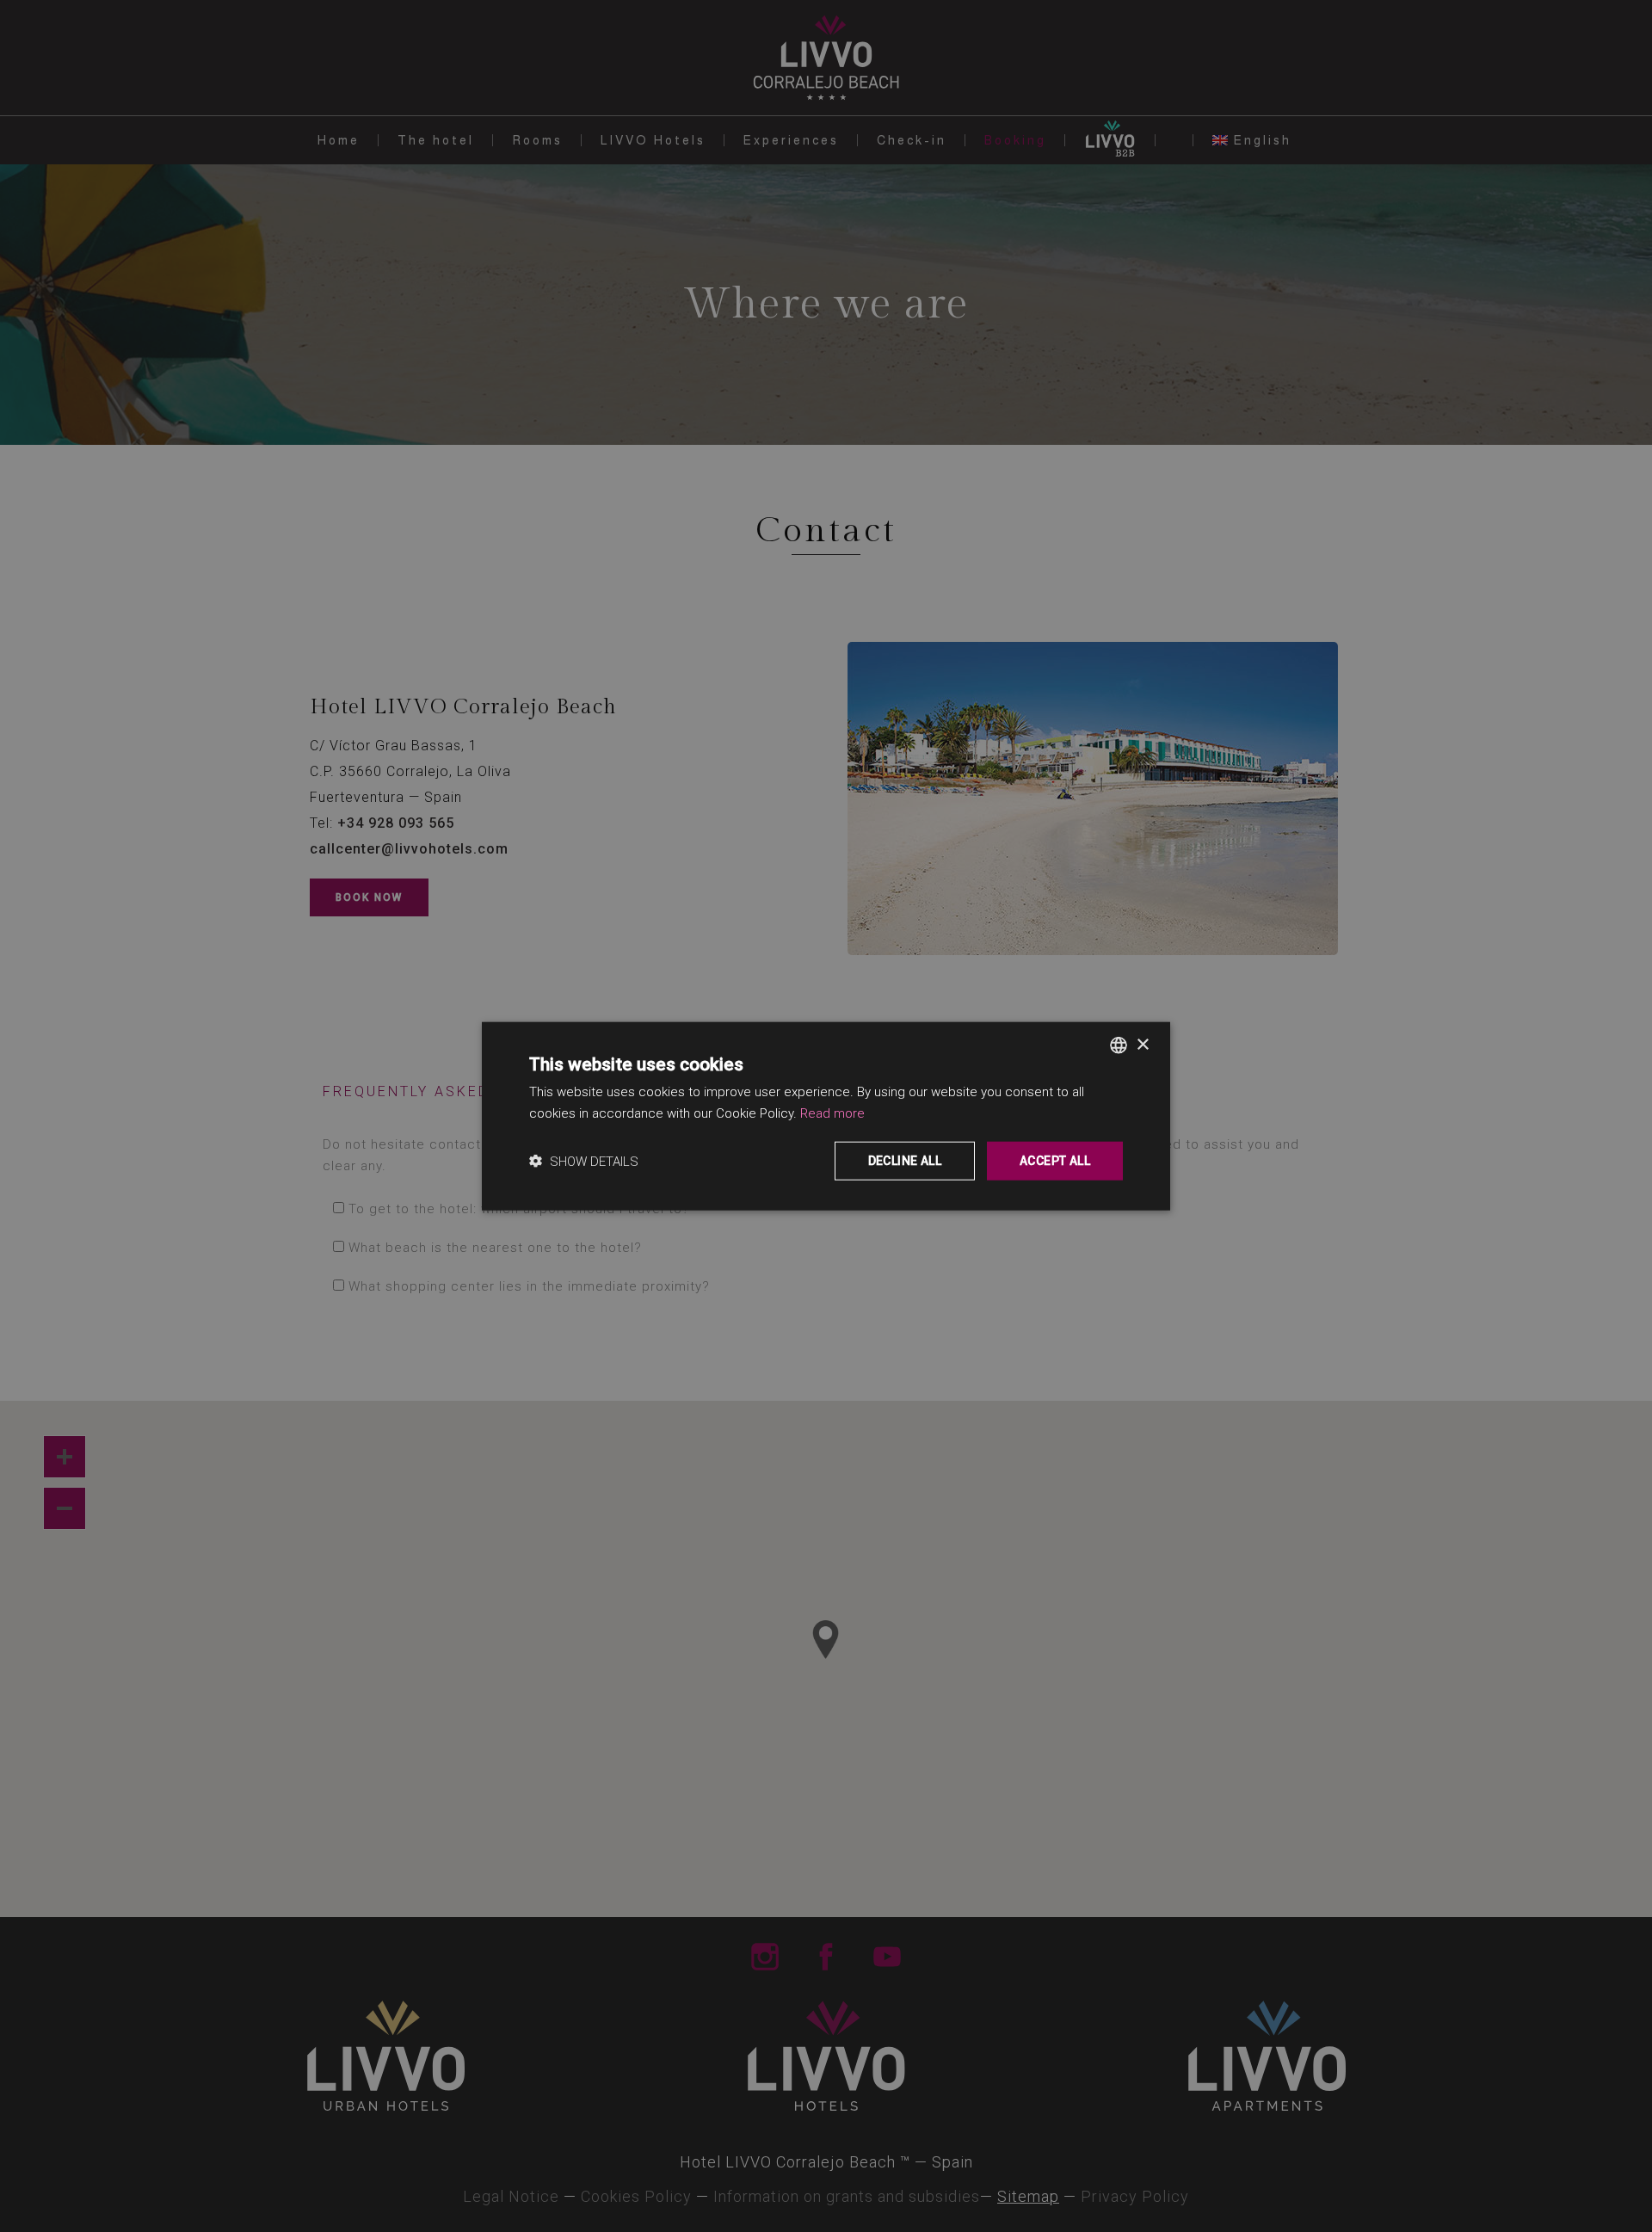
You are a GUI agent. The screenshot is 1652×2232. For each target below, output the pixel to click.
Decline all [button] (905, 1161)
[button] (584, 1160)
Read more (832, 1113)
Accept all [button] (1055, 1161)
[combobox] (1119, 1045)
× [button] (1142, 1044)
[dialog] (826, 1116)
